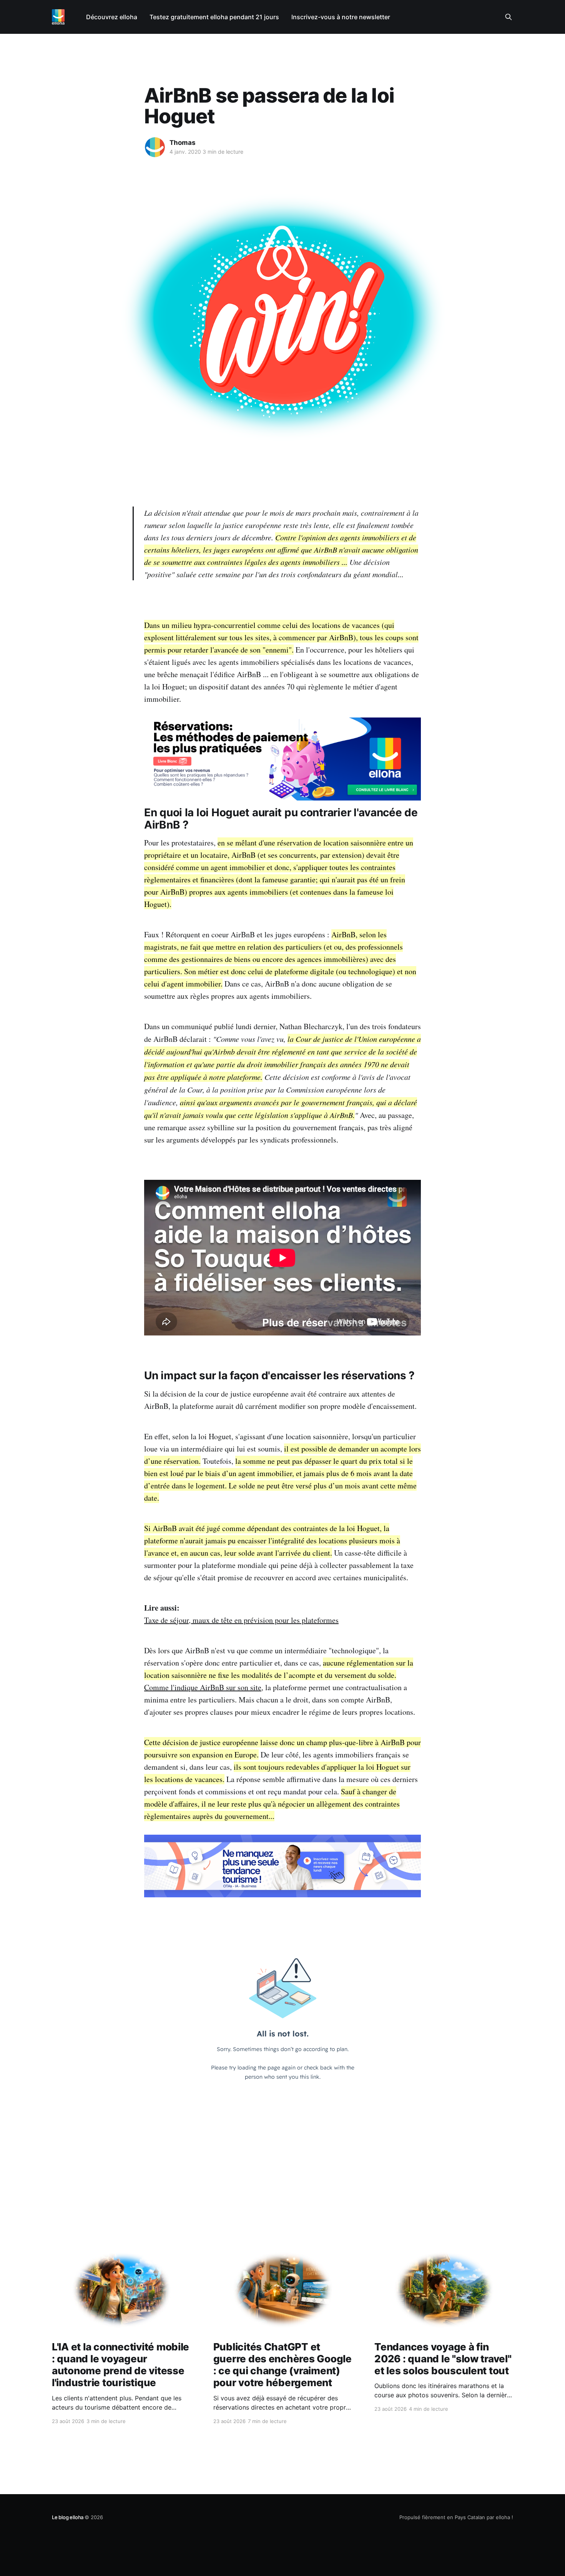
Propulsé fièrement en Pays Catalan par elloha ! (456, 2517)
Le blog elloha (68, 2517)
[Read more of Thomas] (155, 147)
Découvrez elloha (112, 17)
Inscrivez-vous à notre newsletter (341, 17)
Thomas (183, 143)
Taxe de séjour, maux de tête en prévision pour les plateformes (241, 1620)
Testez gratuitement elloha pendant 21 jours (214, 17)
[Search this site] (508, 17)
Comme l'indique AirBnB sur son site (203, 1687)
